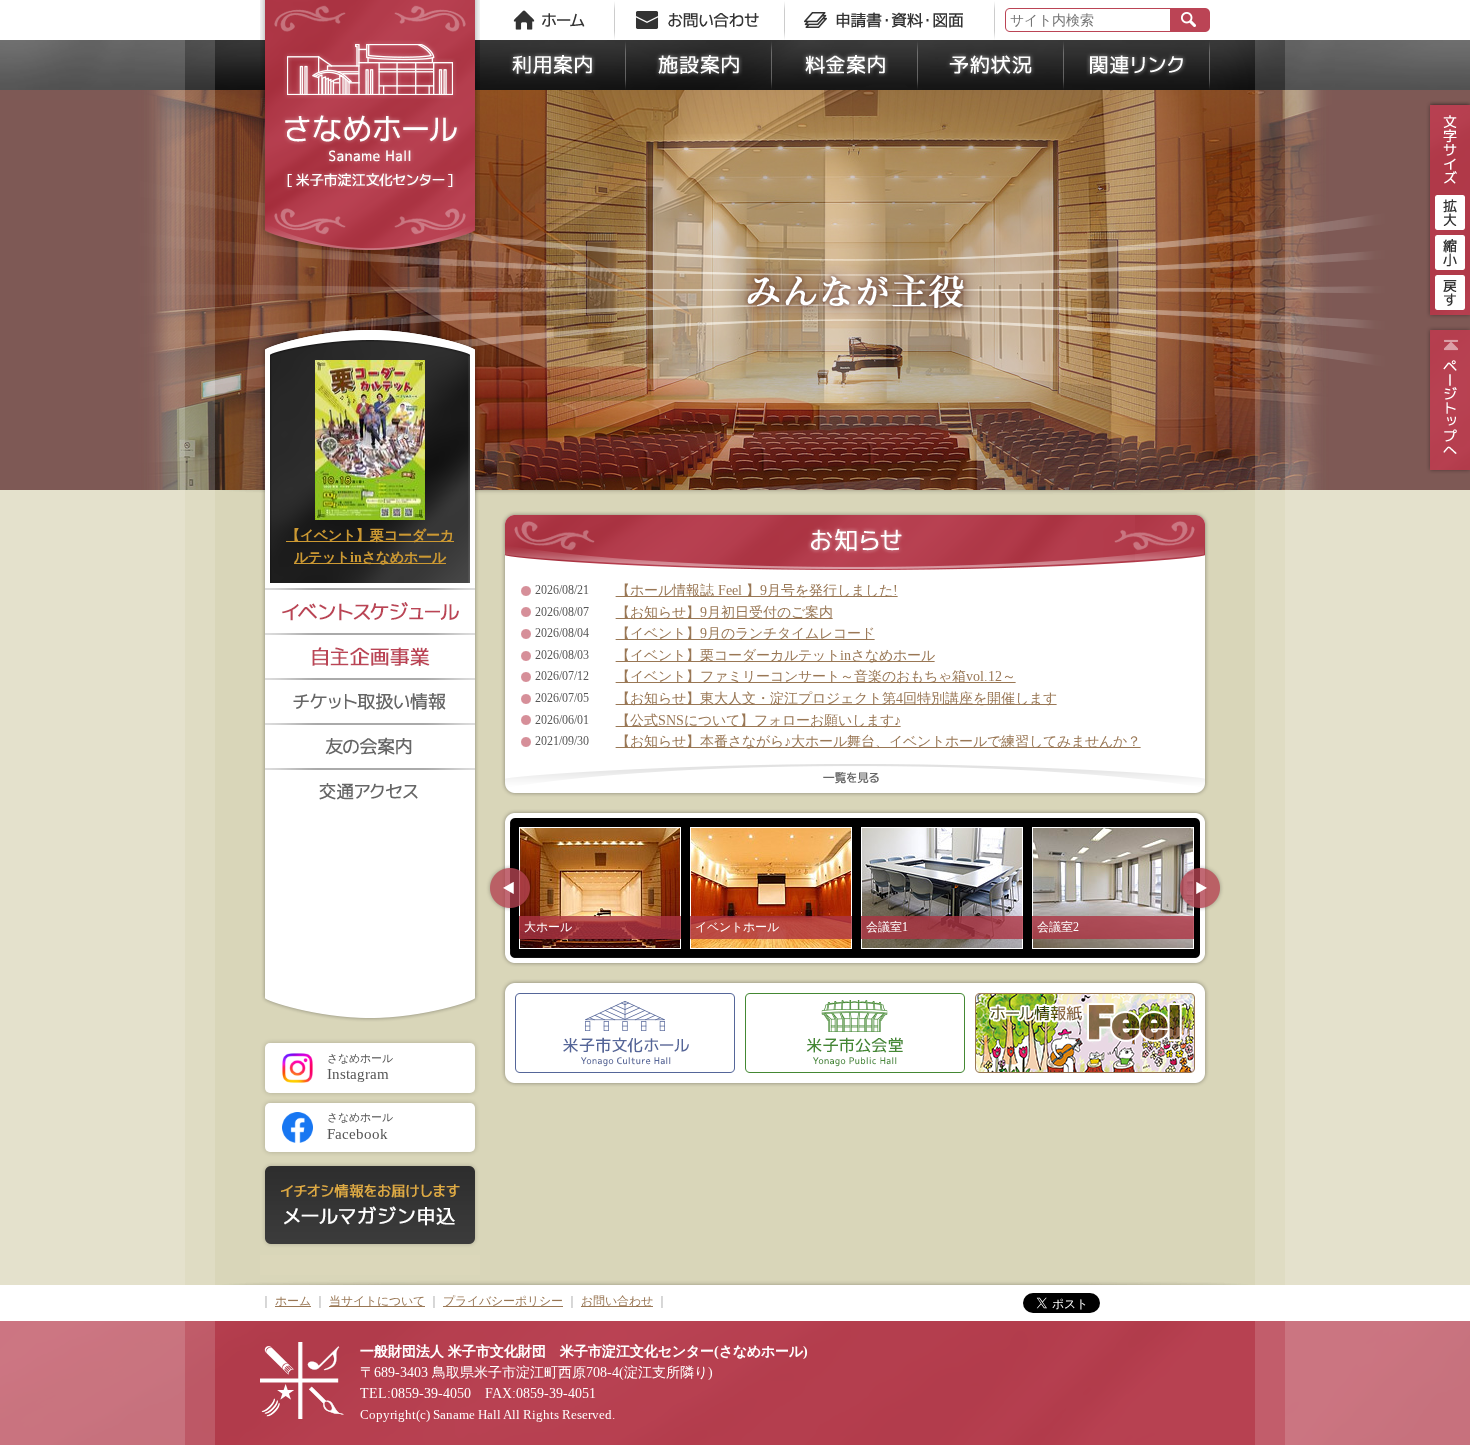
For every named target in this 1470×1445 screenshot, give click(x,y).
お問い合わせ (705, 20)
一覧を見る (855, 780)
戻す (1450, 290)
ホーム (550, 20)
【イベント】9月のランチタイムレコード (745, 633)
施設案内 (699, 65)
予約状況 (991, 65)
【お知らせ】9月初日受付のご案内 (724, 612)
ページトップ (1447, 400)
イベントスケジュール (370, 610)
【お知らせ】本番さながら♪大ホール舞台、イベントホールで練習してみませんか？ (878, 741)
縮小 (1450, 250)
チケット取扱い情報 (370, 700)
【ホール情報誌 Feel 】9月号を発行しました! (757, 590)
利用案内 (553, 65)
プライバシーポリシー (503, 1301)
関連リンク (1137, 65)
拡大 (1450, 210)
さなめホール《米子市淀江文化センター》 (370, 130)
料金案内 (845, 65)
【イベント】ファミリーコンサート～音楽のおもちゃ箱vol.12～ (816, 676)
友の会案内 (370, 745)
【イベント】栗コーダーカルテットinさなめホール (775, 655)
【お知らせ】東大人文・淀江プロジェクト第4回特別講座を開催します (836, 698)
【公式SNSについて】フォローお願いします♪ (758, 720)
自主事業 (370, 655)
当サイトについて (377, 1301)
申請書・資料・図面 (890, 20)
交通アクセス (370, 790)
